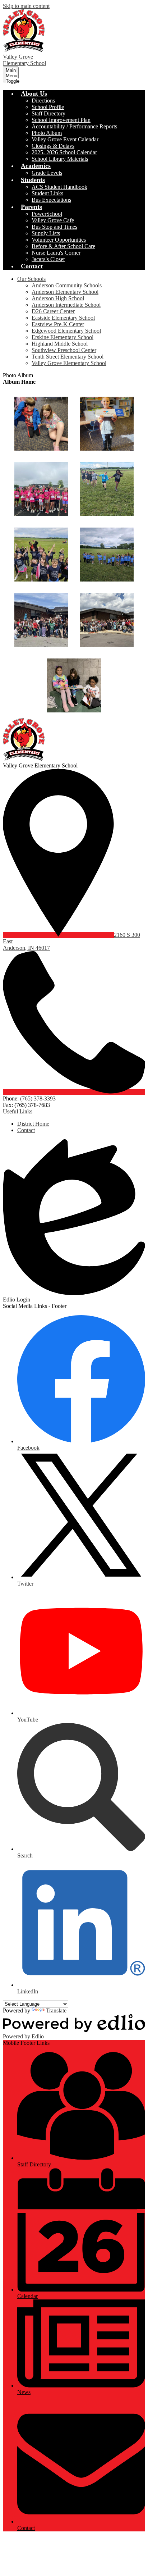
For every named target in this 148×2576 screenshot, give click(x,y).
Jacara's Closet (48, 259)
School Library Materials (60, 159)
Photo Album (47, 133)
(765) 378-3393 (38, 1098)
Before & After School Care (63, 246)
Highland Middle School (60, 344)
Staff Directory (48, 113)
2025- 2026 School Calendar (64, 152)
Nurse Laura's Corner (56, 253)
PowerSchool (47, 214)
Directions (43, 101)
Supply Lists (46, 233)
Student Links (47, 193)
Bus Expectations (51, 200)
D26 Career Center (53, 311)
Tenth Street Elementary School (68, 357)
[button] (34, 94)
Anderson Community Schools (67, 285)
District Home (33, 1124)
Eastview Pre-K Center (58, 324)
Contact (26, 1130)
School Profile (48, 107)
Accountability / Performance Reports (74, 126)
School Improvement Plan (61, 120)
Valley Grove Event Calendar (65, 139)
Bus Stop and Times (54, 227)
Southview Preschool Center (64, 350)
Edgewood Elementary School (66, 331)
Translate (56, 2010)
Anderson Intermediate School (66, 305)
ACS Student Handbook (59, 187)
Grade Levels (47, 173)
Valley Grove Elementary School (69, 363)
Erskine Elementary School (63, 337)
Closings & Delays (53, 146)
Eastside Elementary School (63, 318)
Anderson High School (58, 298)
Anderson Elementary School (65, 292)
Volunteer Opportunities (59, 240)
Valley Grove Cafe (53, 220)
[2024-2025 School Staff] (107, 620)
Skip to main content (26, 6)
